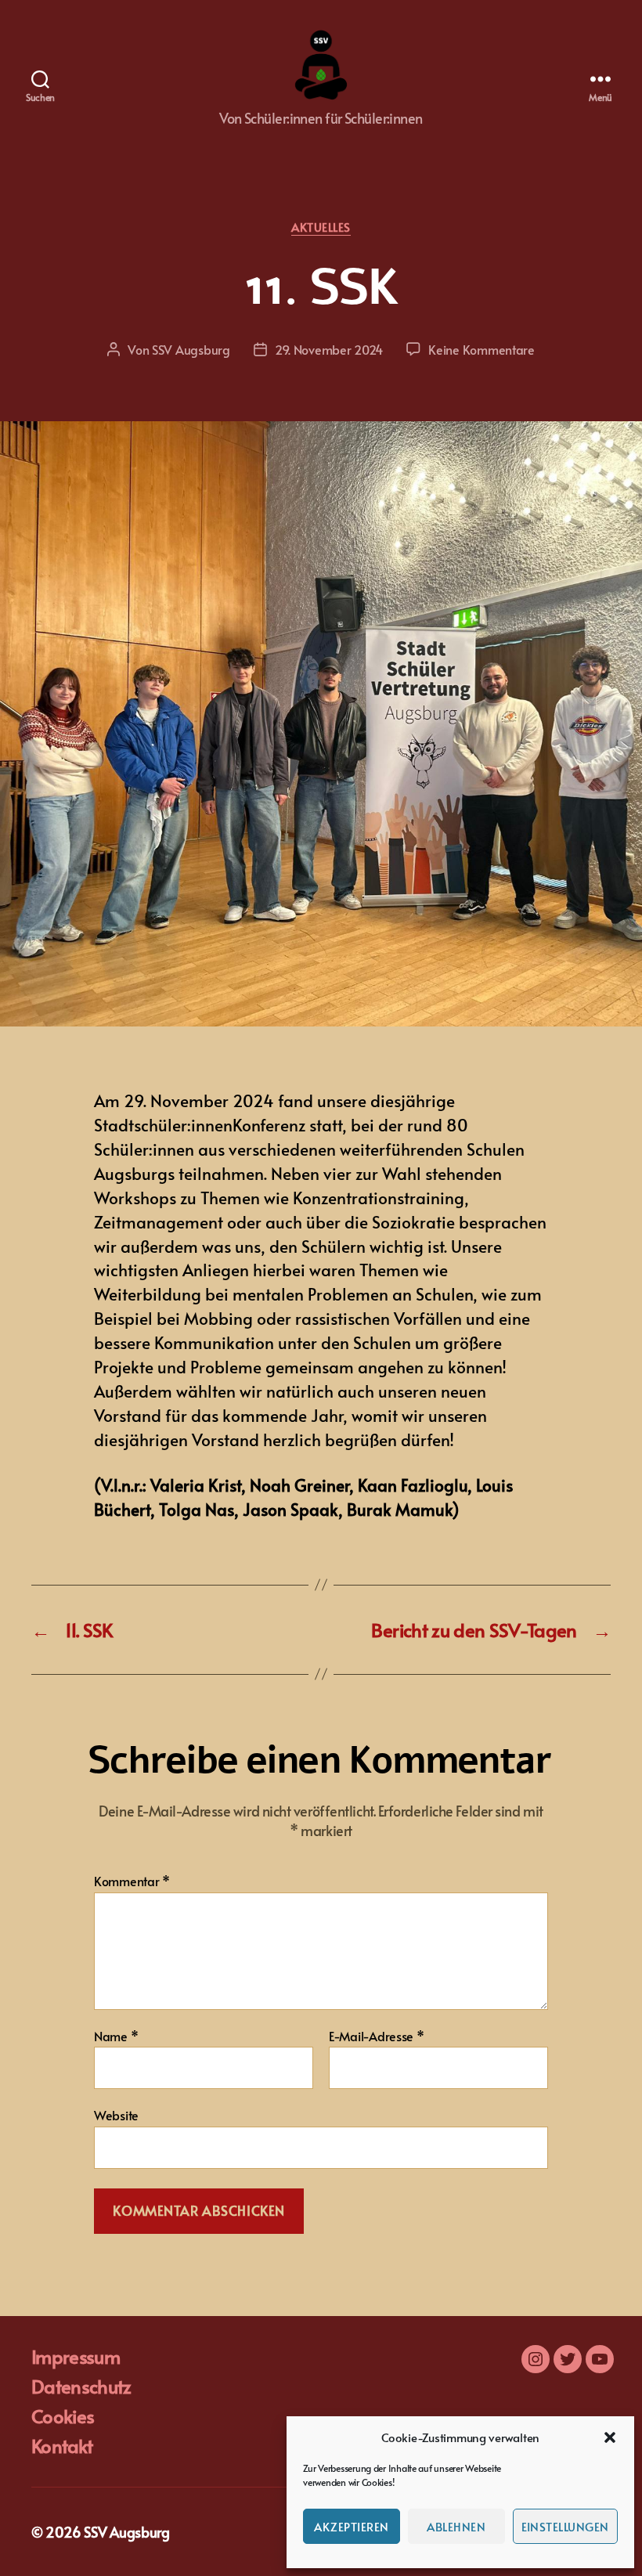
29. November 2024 (329, 349)
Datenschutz (81, 2386)
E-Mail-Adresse (377, 2037)
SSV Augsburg (191, 349)
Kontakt (62, 2446)
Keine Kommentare (481, 349)
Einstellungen (566, 2526)
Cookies (63, 2416)
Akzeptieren (352, 2526)
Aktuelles (321, 227)
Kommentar (132, 1881)
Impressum (76, 2356)
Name (116, 2037)
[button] (610, 2437)
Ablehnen (456, 2526)
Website (116, 2114)
